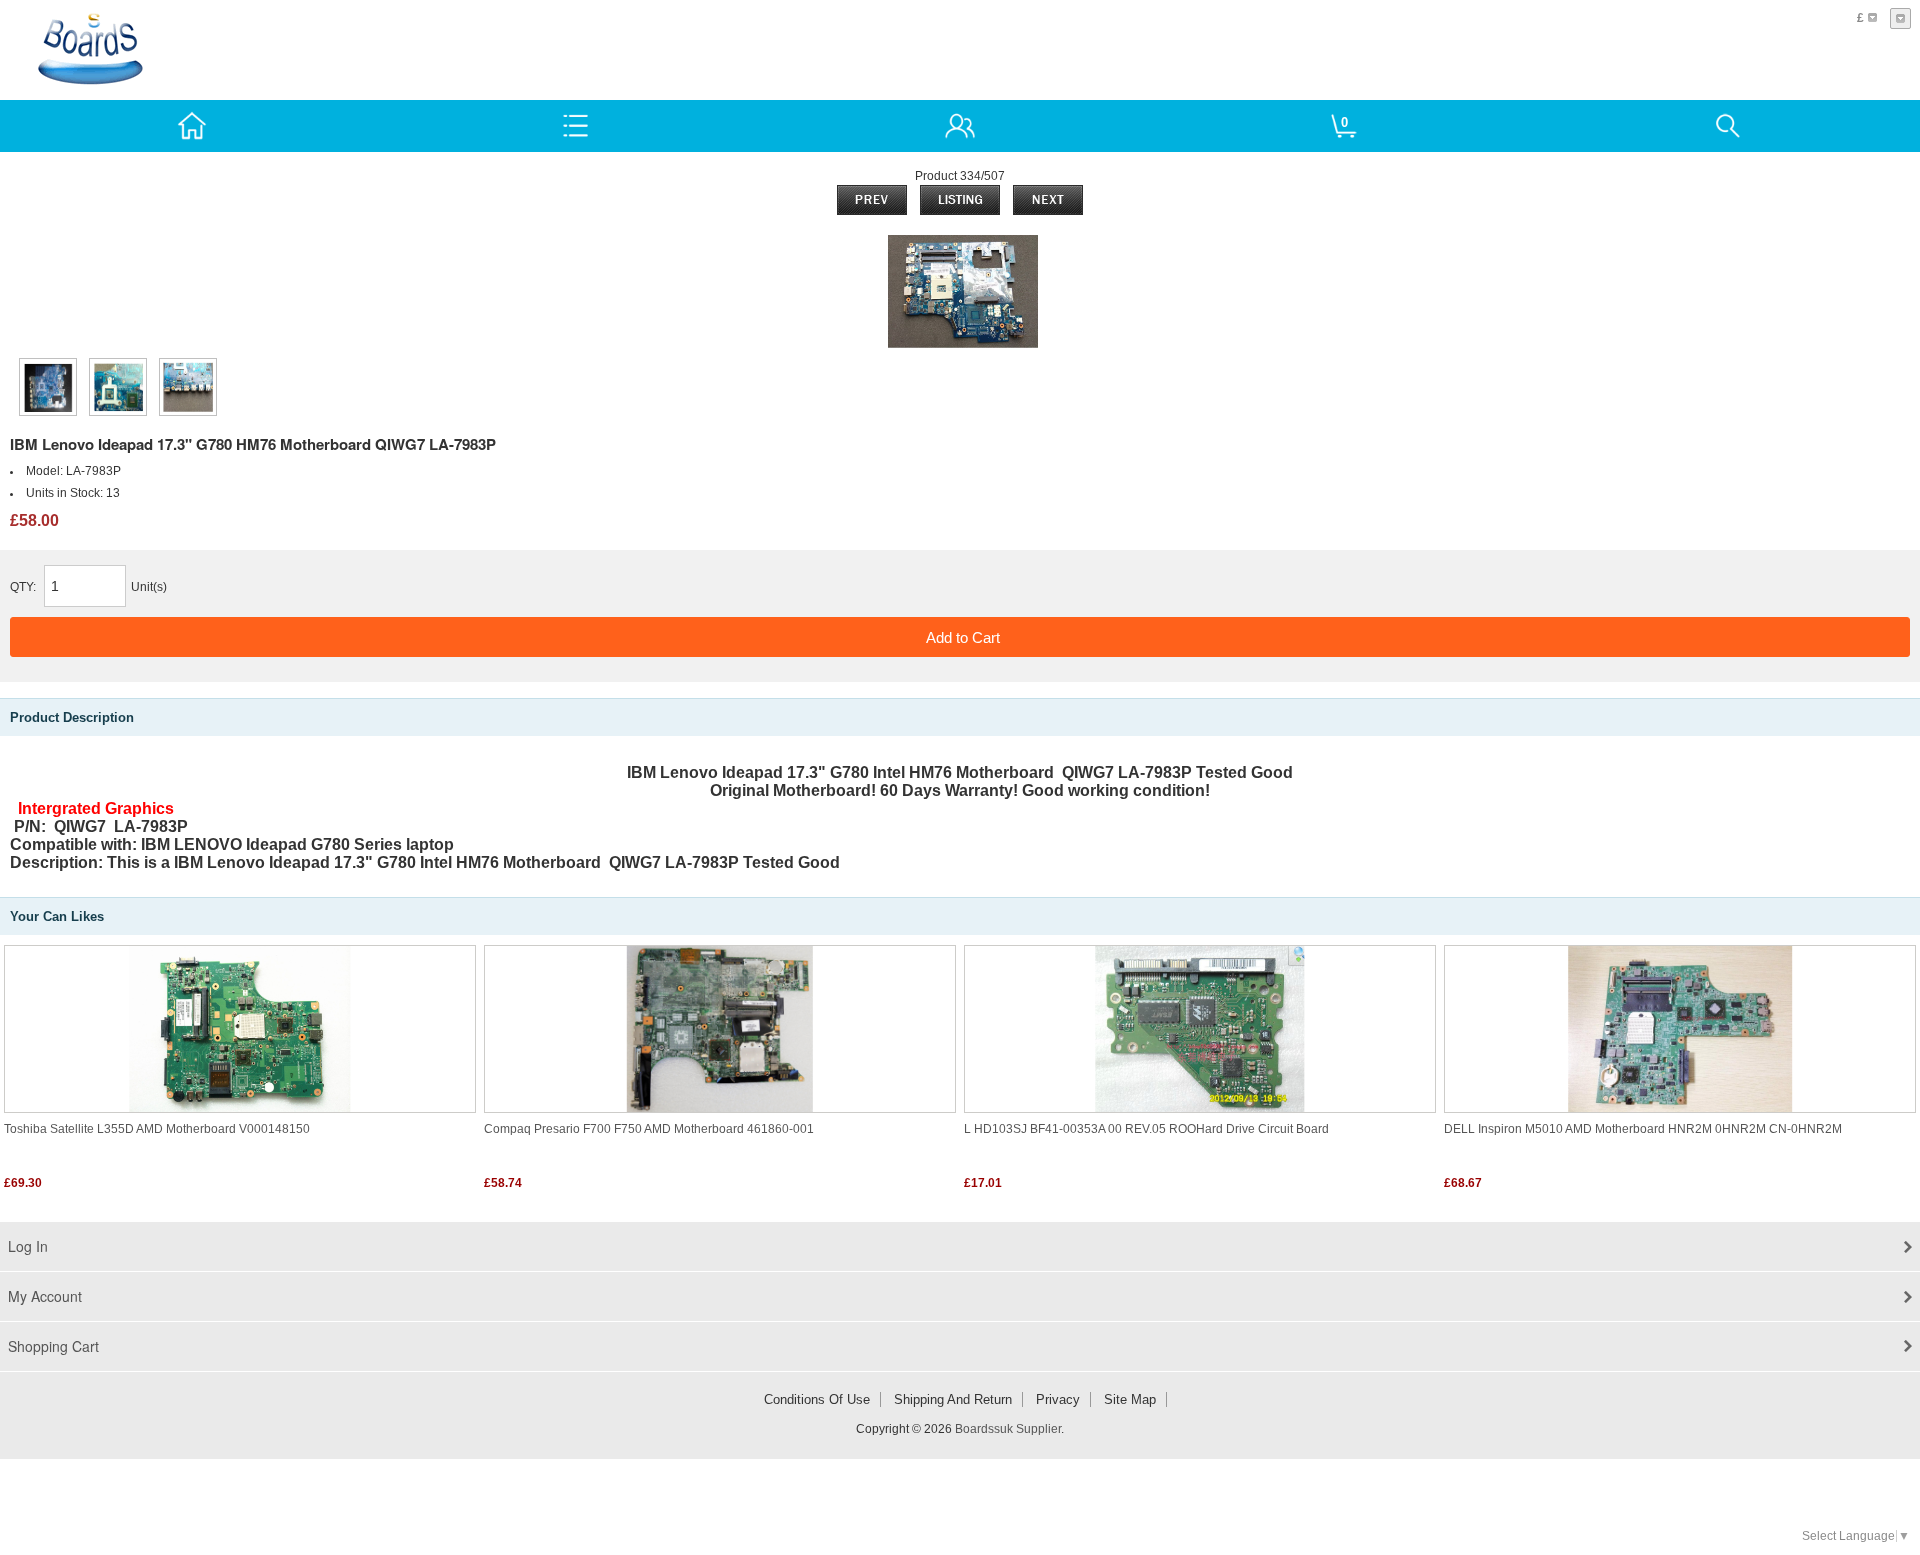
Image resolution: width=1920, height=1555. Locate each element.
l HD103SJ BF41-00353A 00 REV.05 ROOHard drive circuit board (1146, 1129)
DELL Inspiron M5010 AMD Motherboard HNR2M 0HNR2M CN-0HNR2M (1643, 1129)
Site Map (1130, 1399)
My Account (45, 1296)
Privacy (1058, 1399)
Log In (28, 1246)
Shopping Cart (53, 1346)
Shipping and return (953, 1399)
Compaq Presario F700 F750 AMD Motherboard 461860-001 (649, 1129)
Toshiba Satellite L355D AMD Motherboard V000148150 (157, 1129)
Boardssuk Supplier (1008, 1429)
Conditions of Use (817, 1399)
